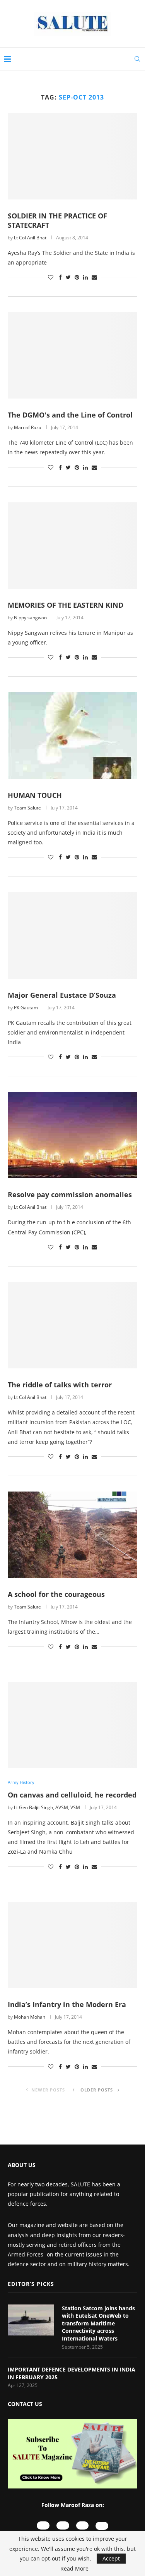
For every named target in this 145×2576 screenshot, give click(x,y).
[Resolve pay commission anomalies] (72, 1135)
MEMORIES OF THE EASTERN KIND (66, 605)
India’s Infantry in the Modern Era (67, 2004)
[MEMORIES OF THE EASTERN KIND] (72, 546)
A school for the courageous (56, 1594)
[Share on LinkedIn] (85, 277)
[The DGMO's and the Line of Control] (72, 355)
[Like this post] (51, 277)
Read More (74, 2569)
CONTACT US (25, 2404)
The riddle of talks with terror (60, 1385)
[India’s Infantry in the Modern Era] (72, 1945)
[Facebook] (83, 2525)
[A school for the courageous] (72, 1535)
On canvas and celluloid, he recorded (72, 1795)
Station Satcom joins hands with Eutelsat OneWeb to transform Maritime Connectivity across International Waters (98, 2323)
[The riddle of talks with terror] (72, 1325)
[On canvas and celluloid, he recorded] (72, 1725)
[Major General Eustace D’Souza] (72, 935)
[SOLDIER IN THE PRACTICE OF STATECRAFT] (72, 156)
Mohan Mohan (30, 2017)
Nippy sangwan (30, 618)
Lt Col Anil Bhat (30, 238)
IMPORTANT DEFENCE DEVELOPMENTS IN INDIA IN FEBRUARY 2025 (72, 2373)
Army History (21, 1782)
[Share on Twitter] (68, 277)
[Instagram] (63, 2525)
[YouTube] (43, 2525)
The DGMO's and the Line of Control (70, 415)
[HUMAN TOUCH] (72, 735)
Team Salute (27, 808)
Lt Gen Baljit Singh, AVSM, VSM (47, 1807)
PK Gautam (26, 1008)
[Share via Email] (94, 277)
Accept (111, 2558)
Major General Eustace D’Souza (62, 995)
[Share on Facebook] (60, 277)
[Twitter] (102, 2526)
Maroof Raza (28, 427)
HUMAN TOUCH (35, 795)
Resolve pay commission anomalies (70, 1194)
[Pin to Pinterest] (77, 277)
